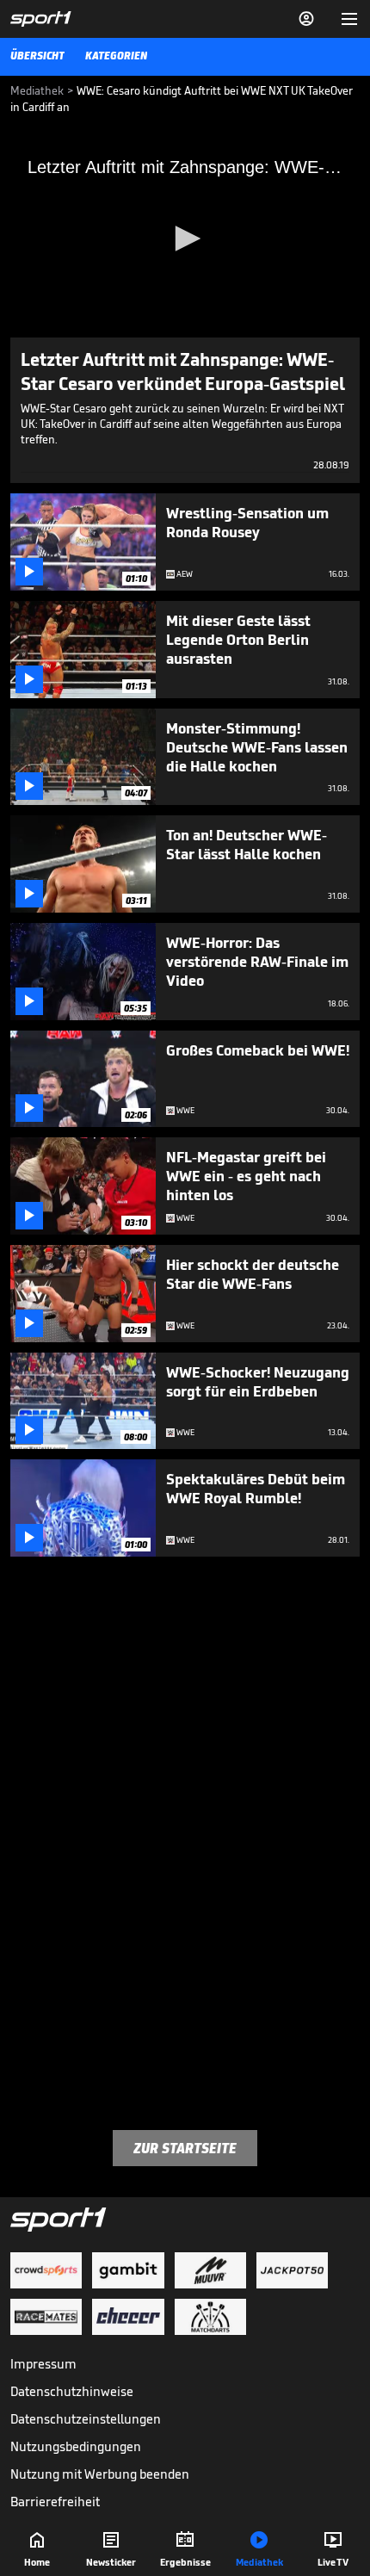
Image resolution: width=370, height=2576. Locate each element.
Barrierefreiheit (55, 2502)
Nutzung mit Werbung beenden (100, 2474)
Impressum (43, 2364)
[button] (185, 238)
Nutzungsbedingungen (76, 2446)
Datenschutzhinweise (72, 2391)
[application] (185, 239)
